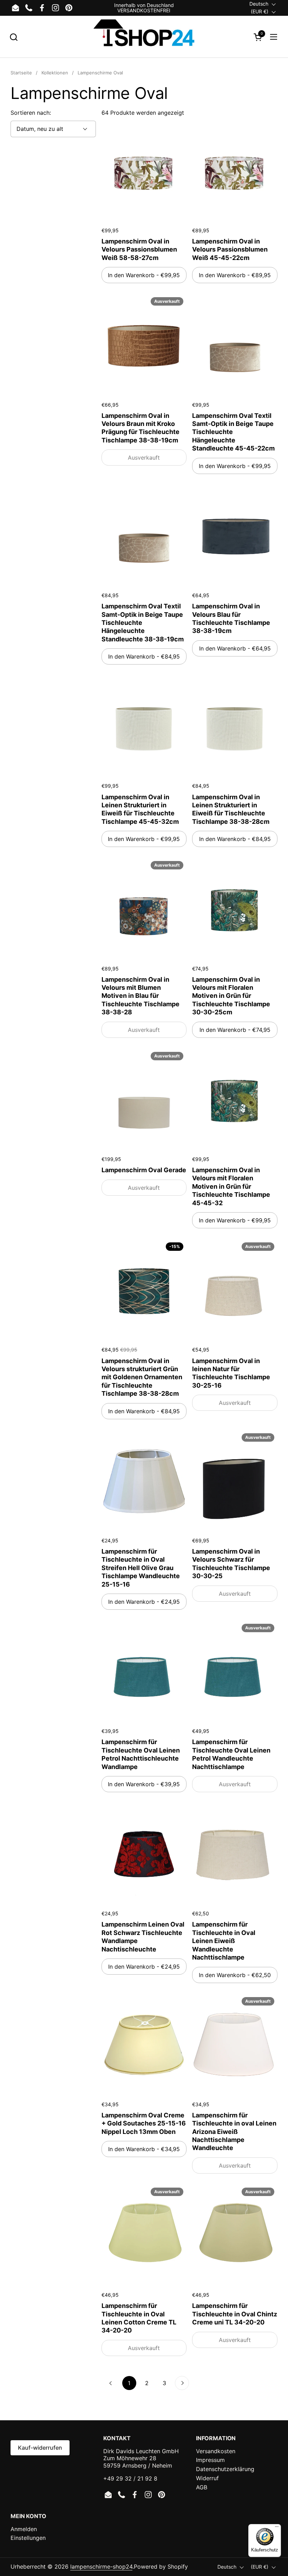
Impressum (210, 2460)
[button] (14, 37)
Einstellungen (28, 2538)
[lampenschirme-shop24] (144, 37)
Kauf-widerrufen (40, 2448)
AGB (202, 2487)
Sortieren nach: (31, 113)
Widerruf (207, 2478)
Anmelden (24, 2529)
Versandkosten (216, 2451)
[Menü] (277, 2528)
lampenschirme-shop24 (101, 2567)
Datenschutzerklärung (225, 2469)
